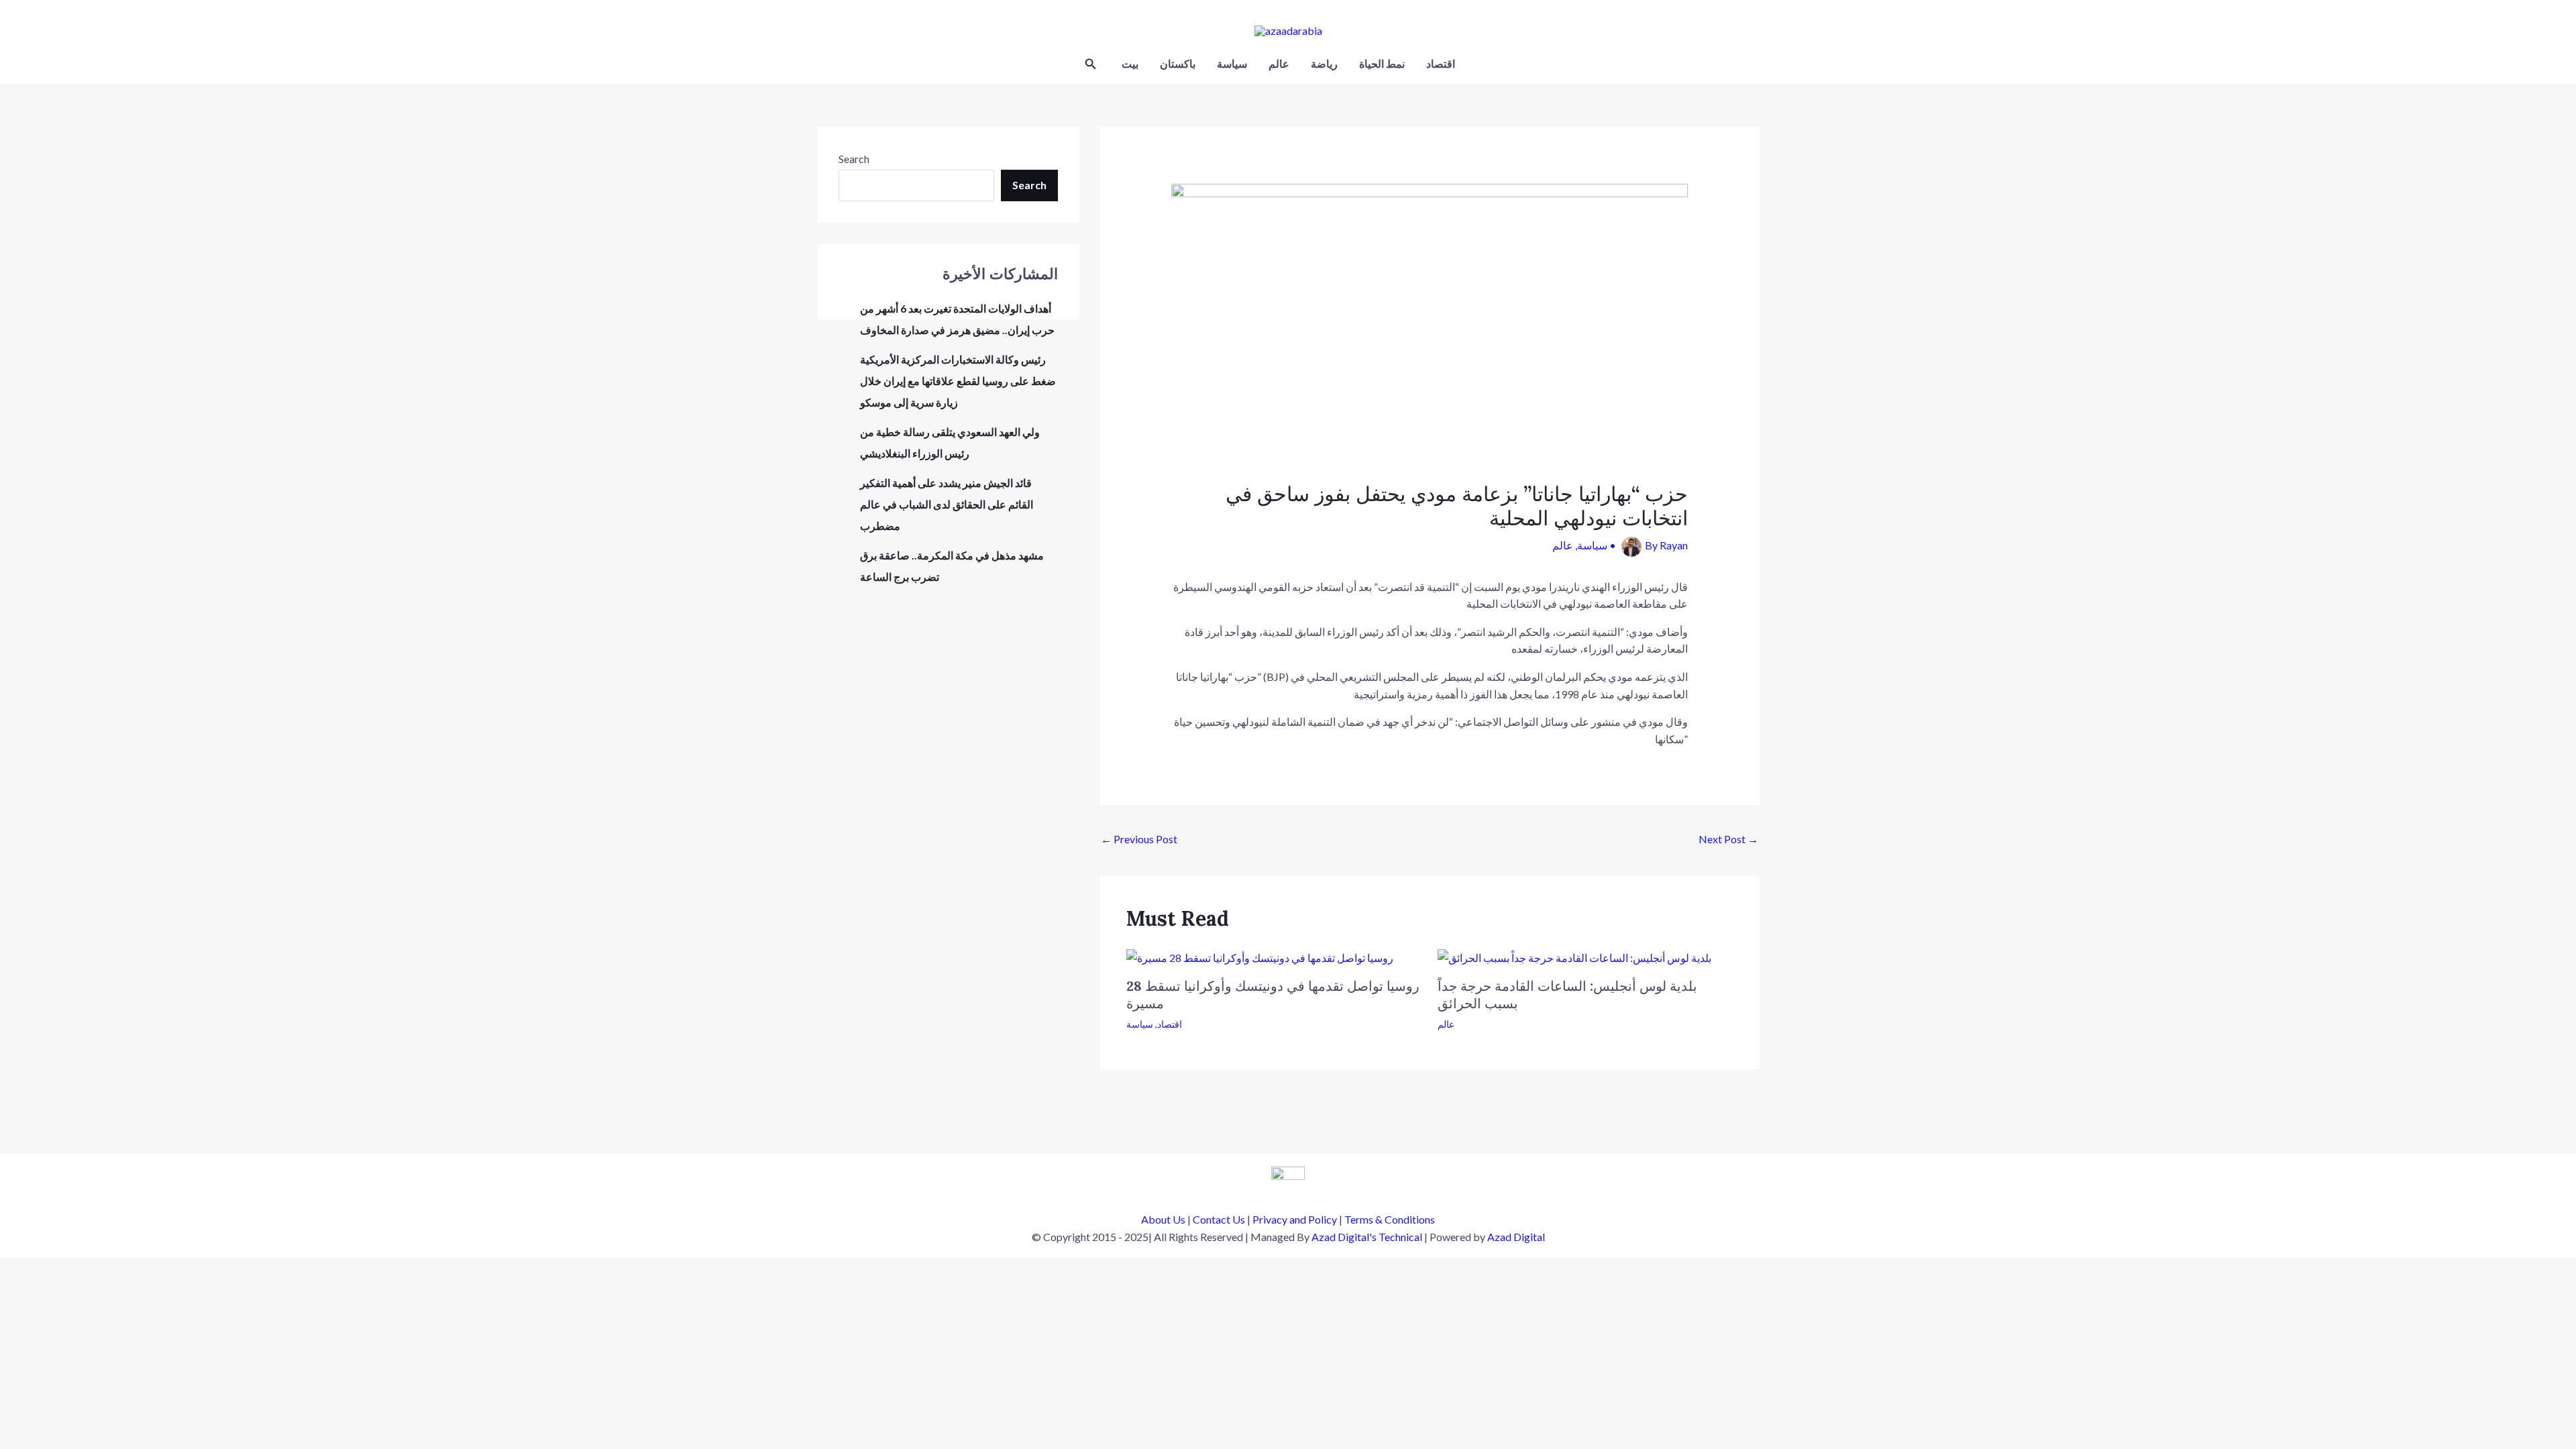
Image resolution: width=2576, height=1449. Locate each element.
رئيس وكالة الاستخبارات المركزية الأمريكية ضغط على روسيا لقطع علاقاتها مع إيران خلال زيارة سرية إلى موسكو (958, 381)
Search (854, 159)
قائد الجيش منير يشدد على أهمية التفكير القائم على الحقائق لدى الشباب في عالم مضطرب (947, 504)
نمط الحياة (1382, 63)
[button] (1091, 64)
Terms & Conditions (1390, 1219)
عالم (1279, 63)
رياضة (1324, 63)
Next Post (1728, 839)
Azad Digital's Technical (1367, 1237)
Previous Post (1139, 839)
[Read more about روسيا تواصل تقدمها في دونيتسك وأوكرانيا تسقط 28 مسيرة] (1260, 956)
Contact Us (1219, 1219)
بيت (1130, 63)
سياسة (1232, 63)
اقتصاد (1441, 63)
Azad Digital (1516, 1237)
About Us (1163, 1219)
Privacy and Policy (1295, 1219)
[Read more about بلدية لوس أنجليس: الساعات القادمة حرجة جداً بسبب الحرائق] (1574, 956)
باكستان (1178, 63)
